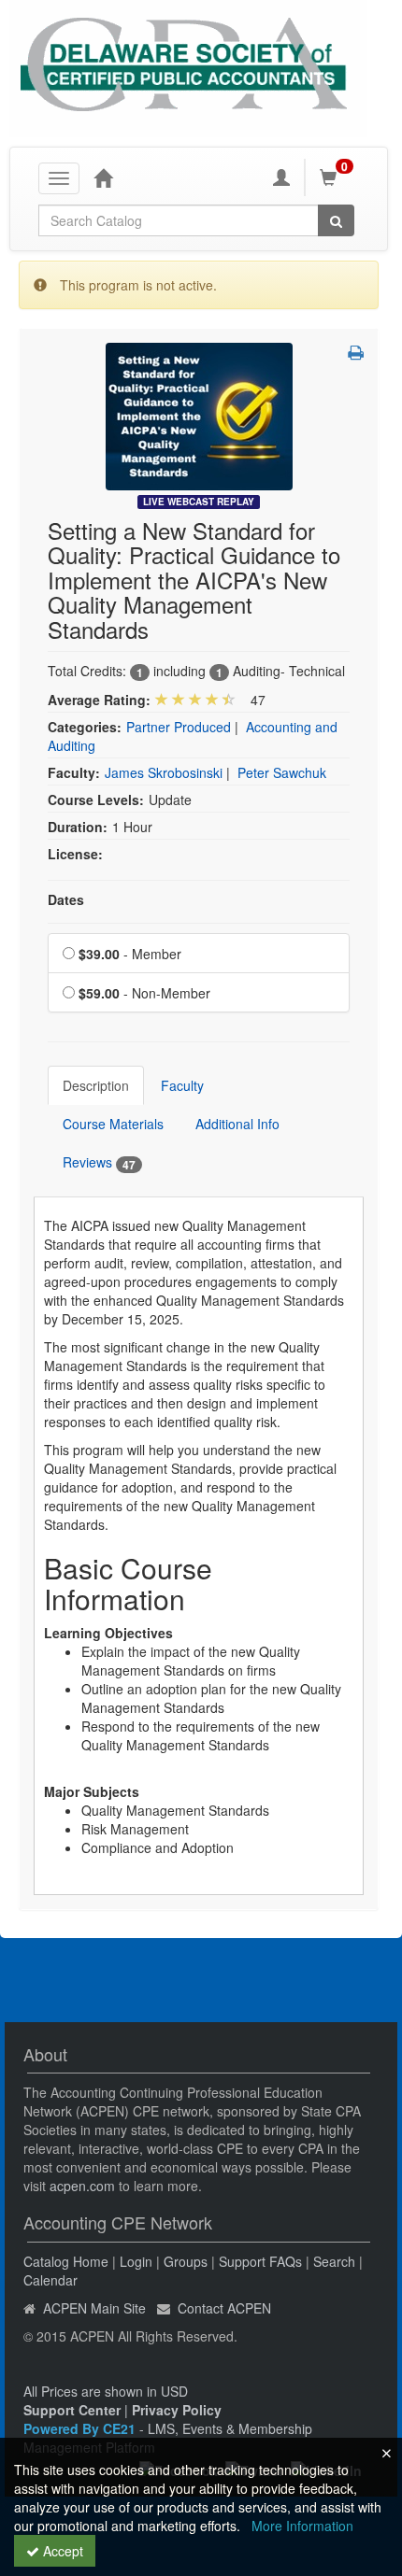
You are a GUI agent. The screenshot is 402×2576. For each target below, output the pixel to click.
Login (136, 2261)
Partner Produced (179, 727)
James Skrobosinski (164, 772)
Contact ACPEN (224, 2308)
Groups (186, 2261)
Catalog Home (66, 2261)
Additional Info (237, 1124)
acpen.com (82, 2186)
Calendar (50, 2280)
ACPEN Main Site (94, 2308)
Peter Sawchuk (282, 772)
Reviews (99, 1162)
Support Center (72, 2410)
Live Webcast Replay (199, 502)
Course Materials (113, 1124)
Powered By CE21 (81, 2428)
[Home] (103, 177)
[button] (356, 352)
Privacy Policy (177, 2410)
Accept (61, 2551)
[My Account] (281, 177)
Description (96, 1085)
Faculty (182, 1085)
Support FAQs (260, 2261)
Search (334, 2261)
